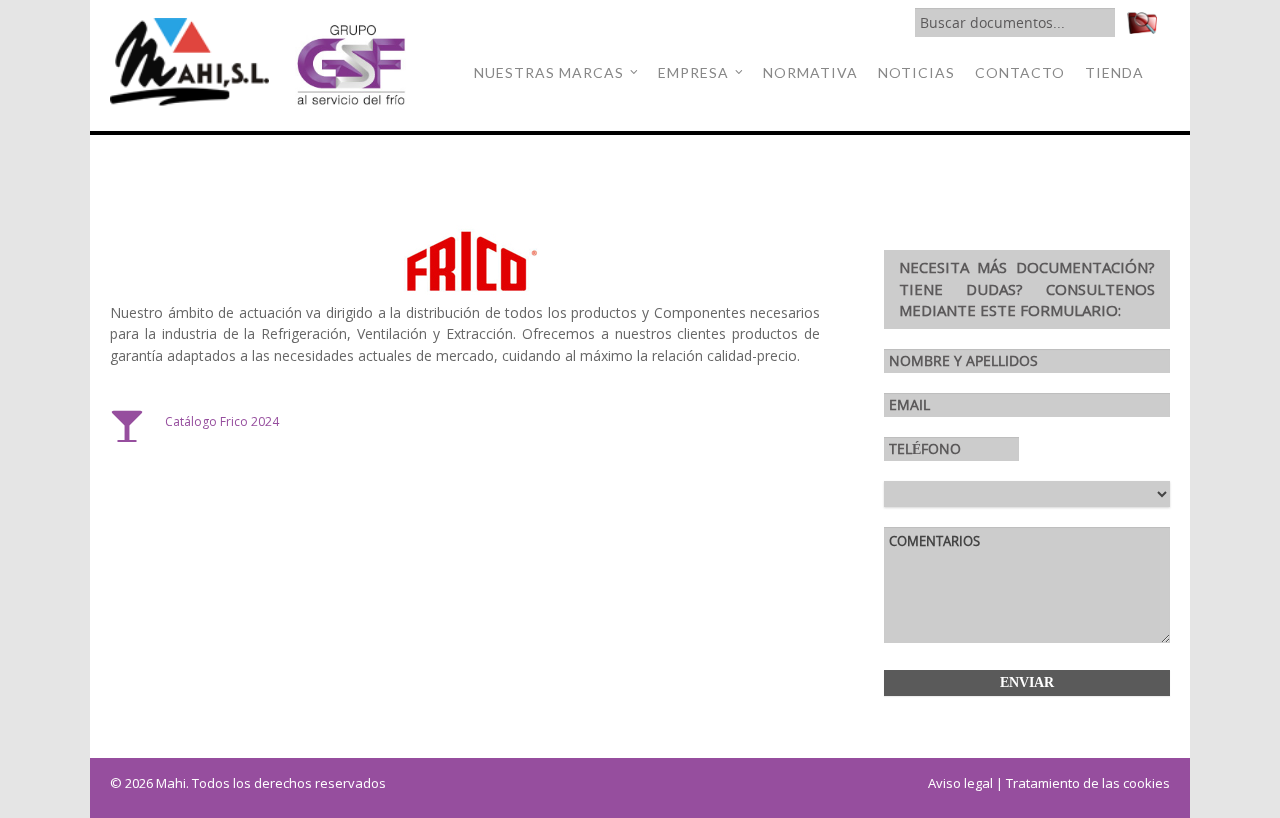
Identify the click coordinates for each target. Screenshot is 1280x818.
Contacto (1020, 72)
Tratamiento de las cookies (1088, 783)
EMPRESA (693, 72)
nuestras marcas (549, 72)
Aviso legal (960, 783)
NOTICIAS (916, 72)
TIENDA (1114, 72)
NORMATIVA (810, 72)
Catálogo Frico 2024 (222, 421)
